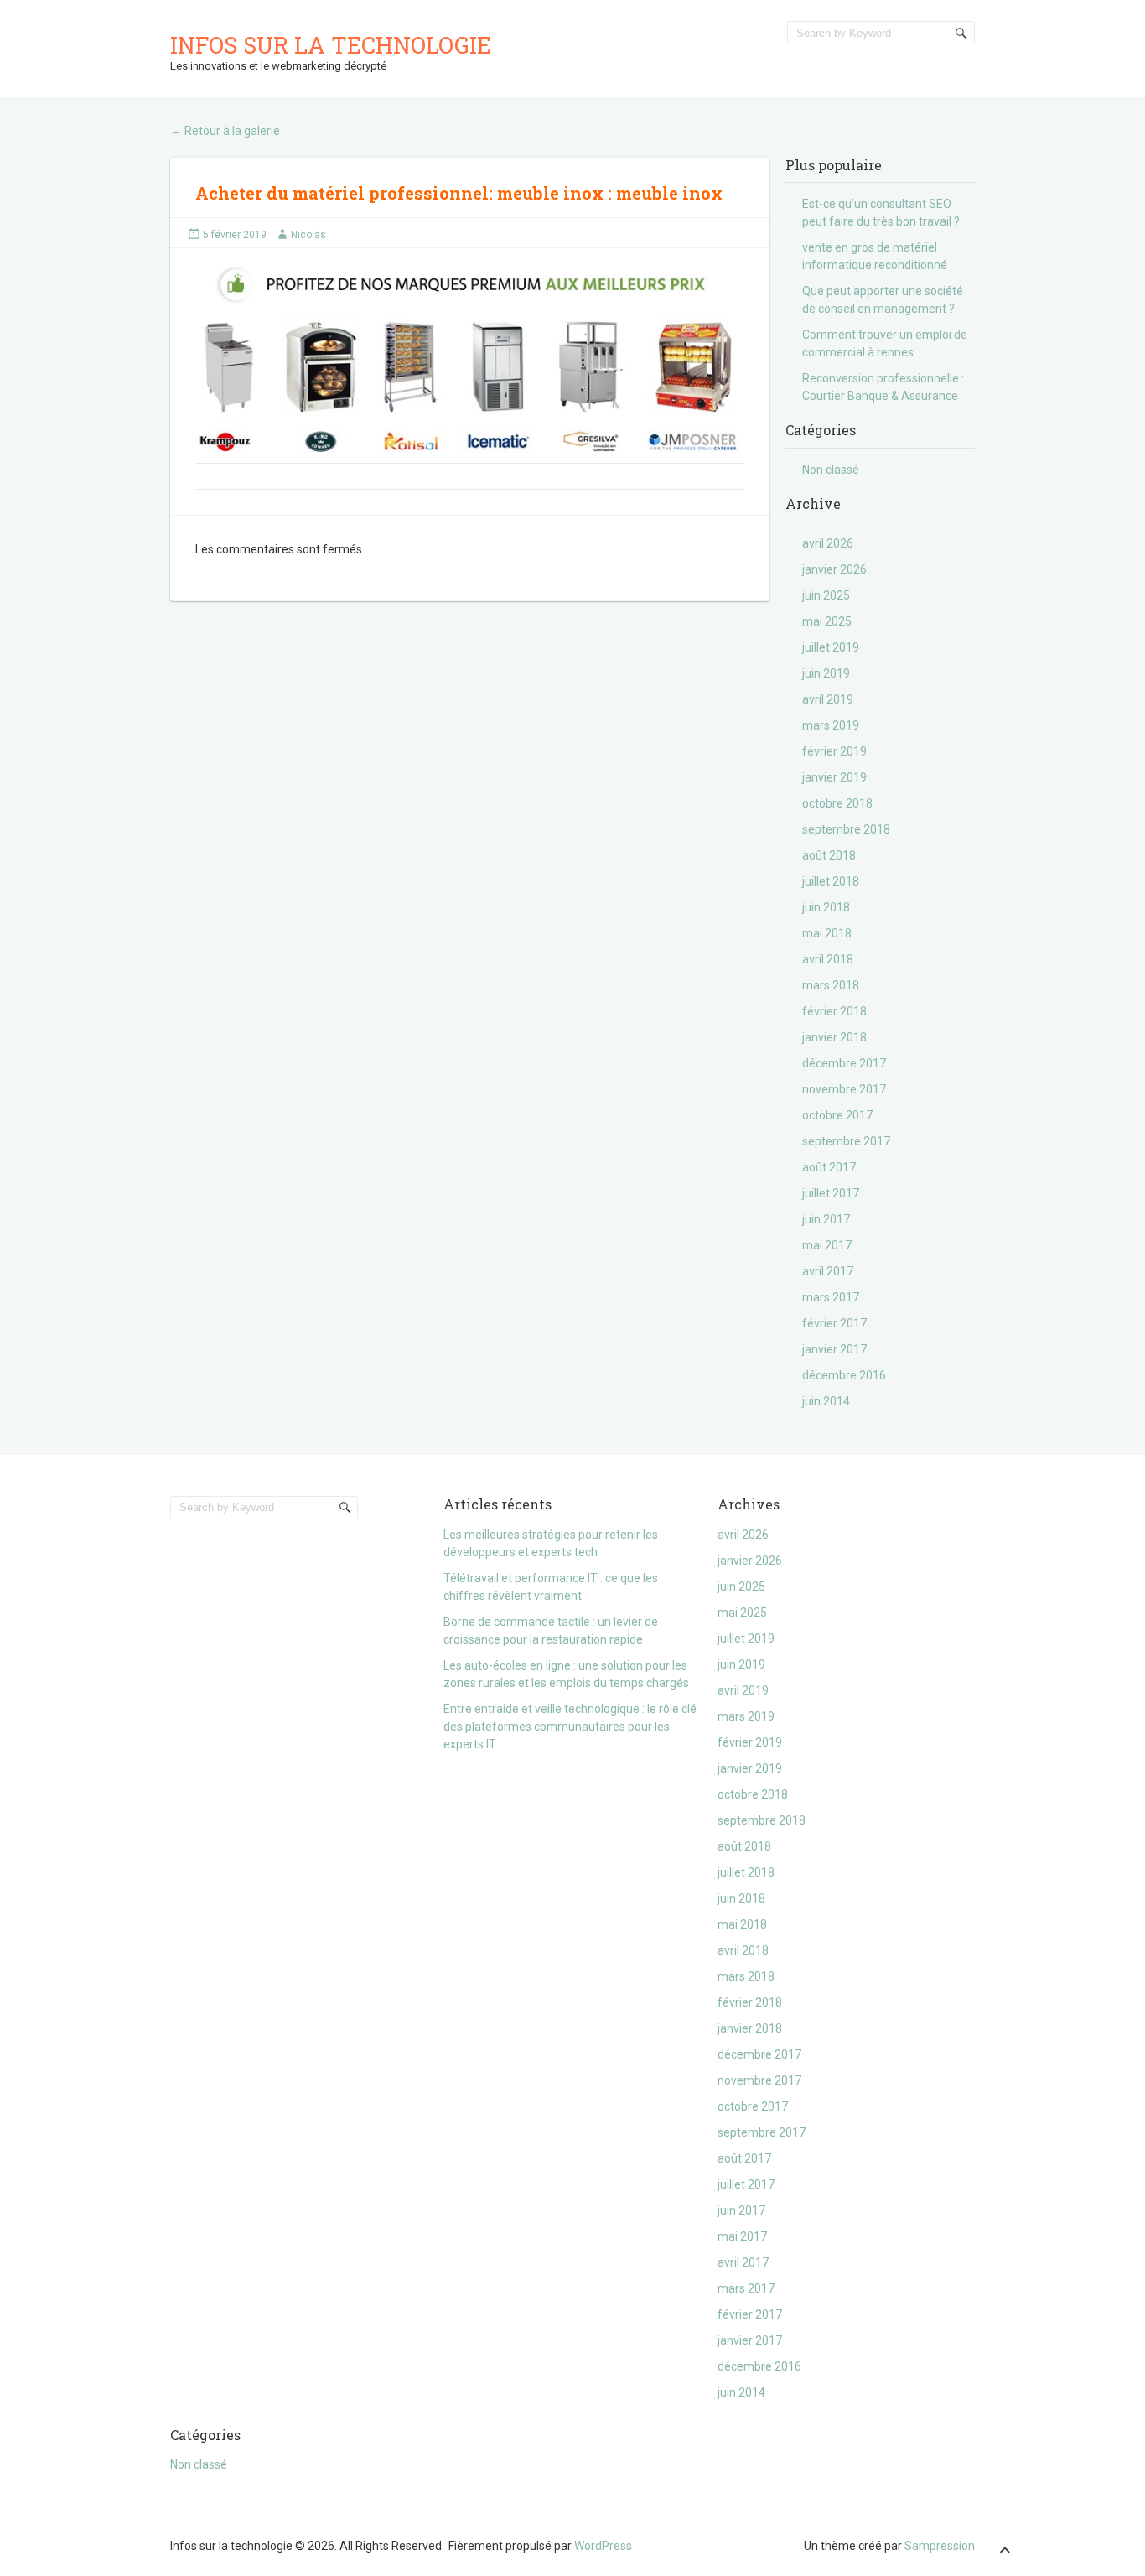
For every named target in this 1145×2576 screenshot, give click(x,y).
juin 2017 (826, 1219)
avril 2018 (828, 959)
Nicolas (308, 235)
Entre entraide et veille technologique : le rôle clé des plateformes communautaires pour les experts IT (570, 1727)
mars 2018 (831, 985)
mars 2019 (831, 725)
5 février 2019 (235, 235)
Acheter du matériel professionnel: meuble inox (402, 193)
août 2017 (829, 1167)
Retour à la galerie (225, 131)
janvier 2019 (834, 777)
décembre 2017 (844, 1063)
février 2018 (834, 1011)
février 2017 (834, 1323)
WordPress (603, 2546)
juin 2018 (826, 907)
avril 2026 (828, 543)
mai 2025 (827, 621)
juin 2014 (826, 1401)
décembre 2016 (844, 1375)
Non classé (831, 470)
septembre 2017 (846, 1141)
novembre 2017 (844, 1089)
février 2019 (834, 751)
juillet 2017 (831, 1193)
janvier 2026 (834, 569)
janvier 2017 (834, 1349)
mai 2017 (827, 1245)
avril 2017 (828, 1271)
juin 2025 (826, 595)
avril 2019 (828, 699)
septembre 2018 (846, 829)
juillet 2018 (831, 881)
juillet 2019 (831, 647)
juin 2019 (826, 673)
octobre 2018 (837, 803)
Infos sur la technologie (331, 45)
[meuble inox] (470, 364)
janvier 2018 (834, 1037)
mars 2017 (831, 1297)
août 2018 (829, 855)
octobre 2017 (837, 1115)
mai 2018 (827, 933)
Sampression (940, 2546)
